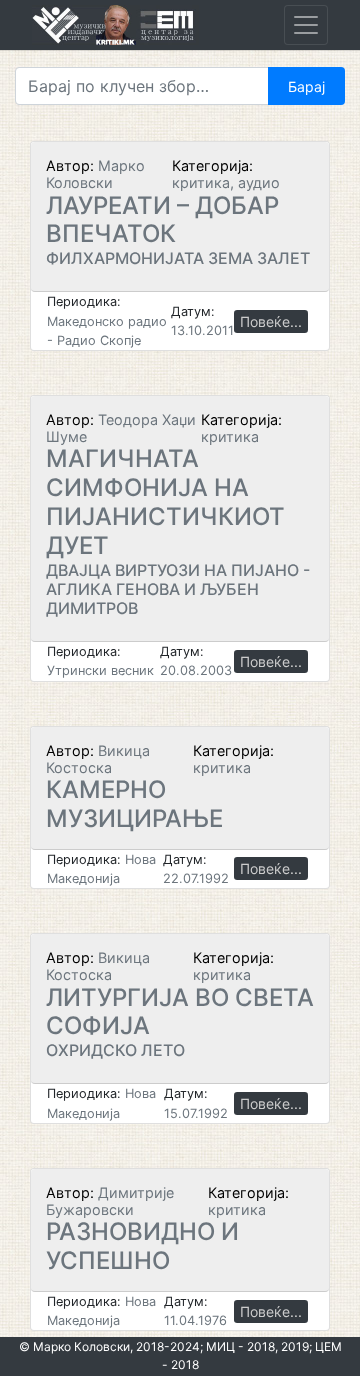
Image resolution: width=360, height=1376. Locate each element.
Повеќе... (271, 321)
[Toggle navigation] (306, 25)
